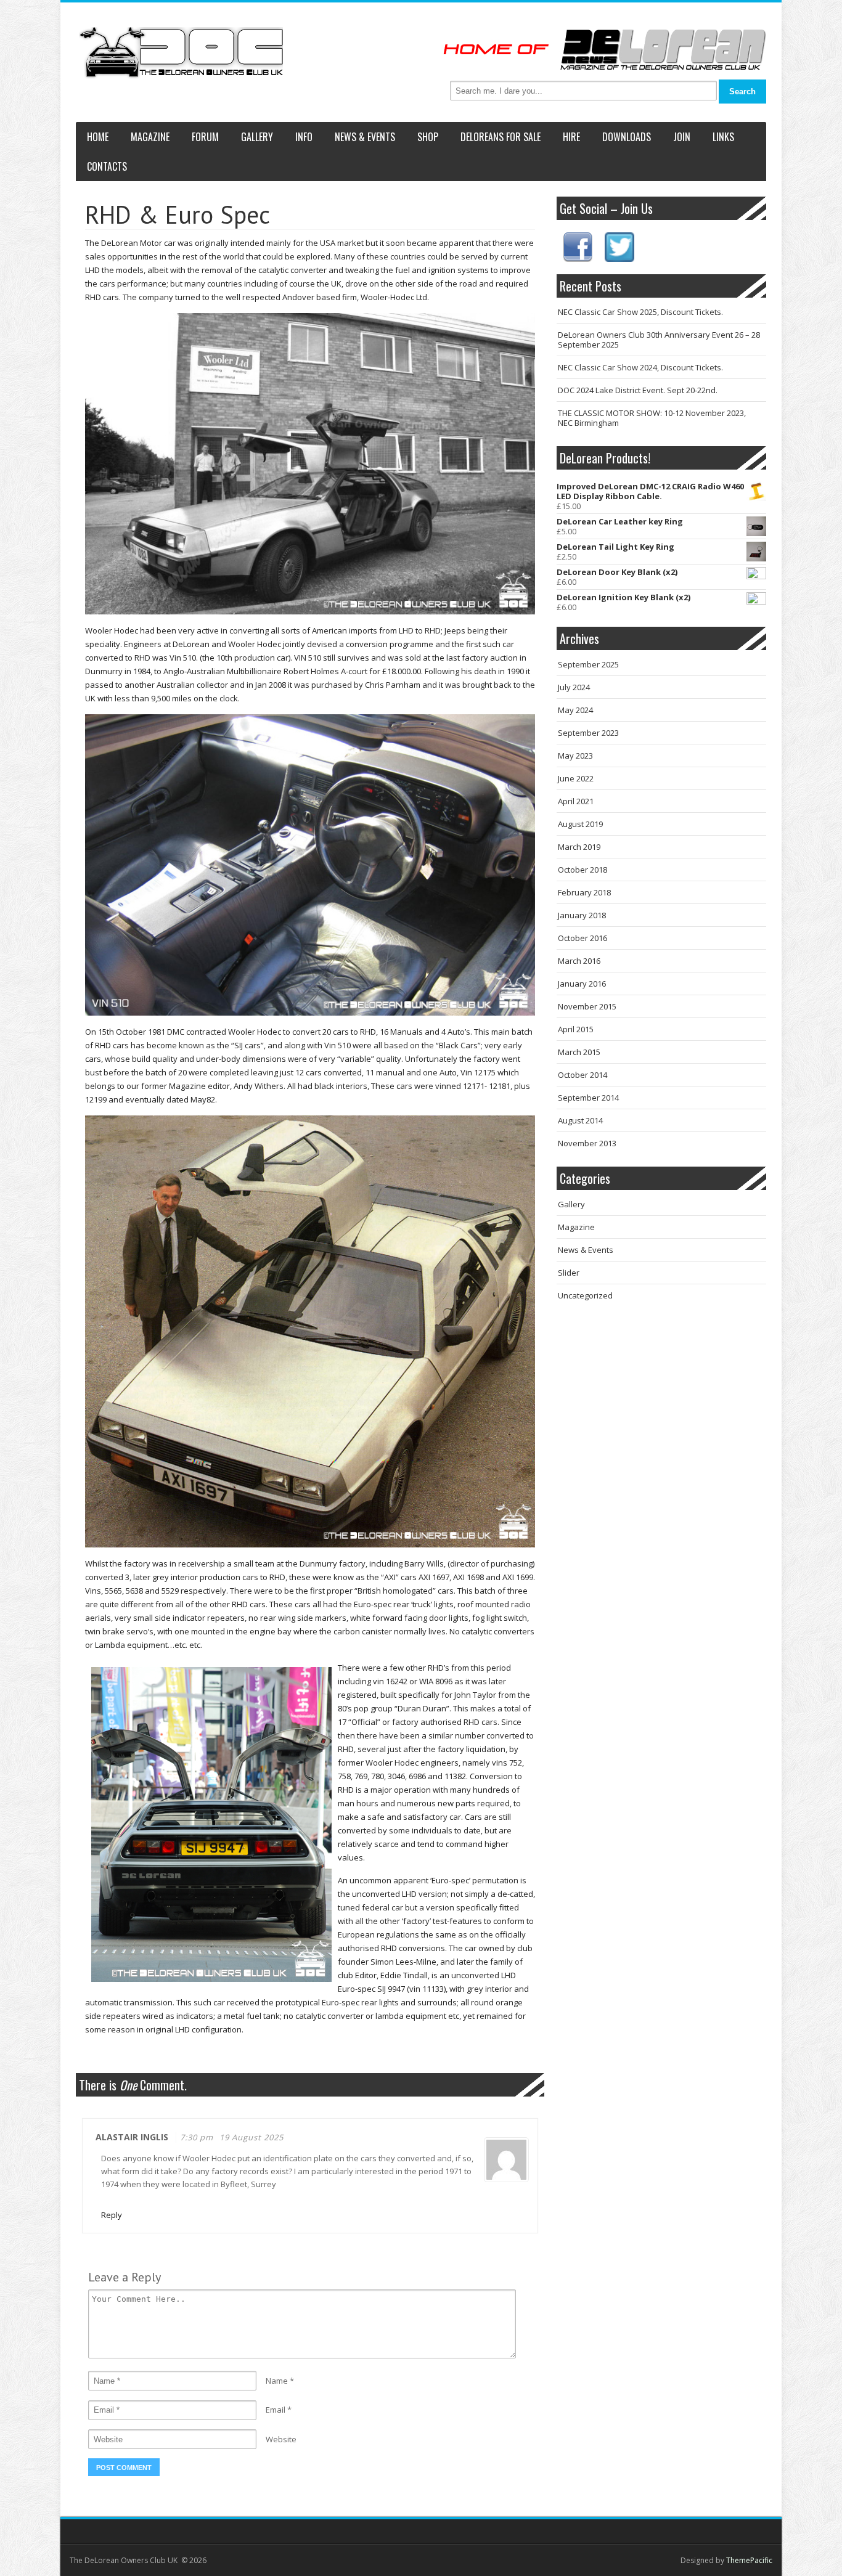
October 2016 (582, 938)
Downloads (627, 137)
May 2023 (575, 756)
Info (304, 137)
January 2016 (582, 984)
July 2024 (574, 687)
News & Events (365, 137)
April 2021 (576, 801)
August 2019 (580, 824)
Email (276, 2410)
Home (98, 137)
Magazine (150, 137)
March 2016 (579, 961)
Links (723, 137)
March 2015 (579, 1052)
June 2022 (576, 778)
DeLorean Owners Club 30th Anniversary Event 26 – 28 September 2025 (659, 340)
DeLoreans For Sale (501, 137)
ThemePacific (749, 2560)
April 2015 (576, 1029)
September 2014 (588, 1098)
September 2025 (588, 664)
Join (682, 137)
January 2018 (582, 915)
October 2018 (582, 870)
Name (277, 2381)
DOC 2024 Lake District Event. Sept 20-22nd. (638, 390)
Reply (112, 2215)
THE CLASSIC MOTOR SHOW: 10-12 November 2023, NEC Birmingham (652, 418)
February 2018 (584, 892)
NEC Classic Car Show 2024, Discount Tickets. (640, 367)
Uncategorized (585, 1295)
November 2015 (587, 1006)
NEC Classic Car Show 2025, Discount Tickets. (640, 312)
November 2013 (587, 1143)
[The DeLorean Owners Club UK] (181, 53)
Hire (571, 137)
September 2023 (588, 733)
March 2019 (579, 847)
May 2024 (575, 710)
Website (281, 2439)
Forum (205, 137)
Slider (569, 1273)
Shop (428, 137)
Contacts (107, 166)
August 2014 (580, 1120)
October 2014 (582, 1075)
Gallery (257, 137)
